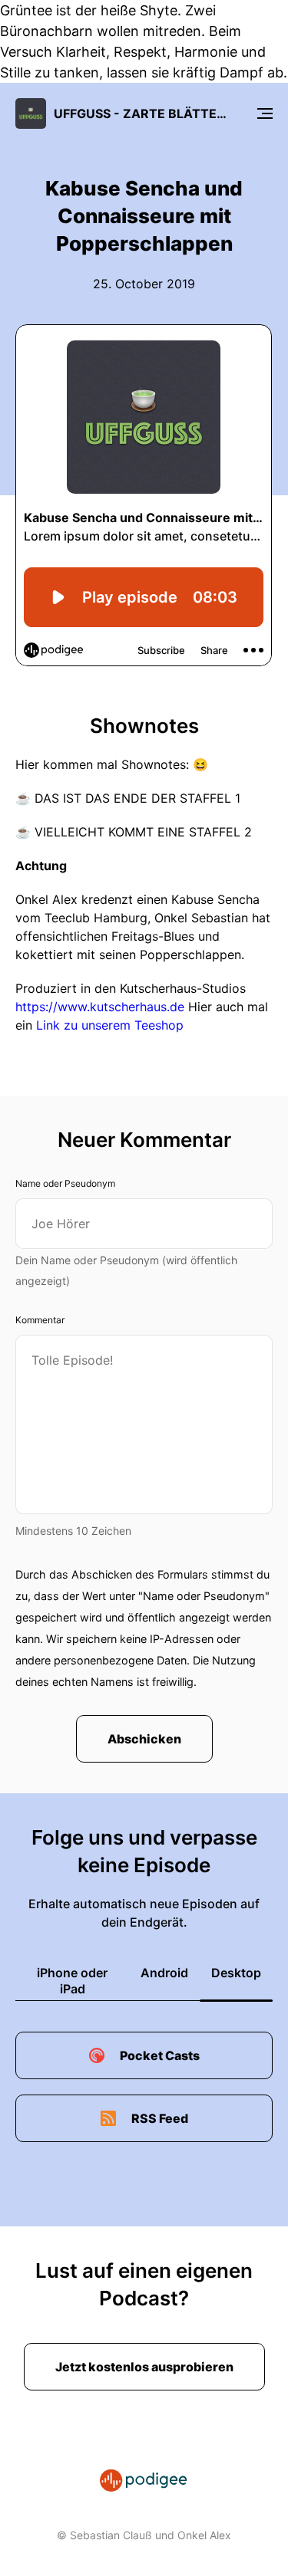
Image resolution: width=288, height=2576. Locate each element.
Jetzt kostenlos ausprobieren (144, 2367)
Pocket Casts (160, 2055)
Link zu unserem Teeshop (110, 1025)
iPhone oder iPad (72, 1981)
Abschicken (144, 1739)
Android (164, 1973)
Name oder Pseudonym (65, 1183)
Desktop (236, 1973)
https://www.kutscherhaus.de (100, 1007)
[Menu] (265, 113)
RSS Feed (160, 2118)
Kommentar (40, 1320)
